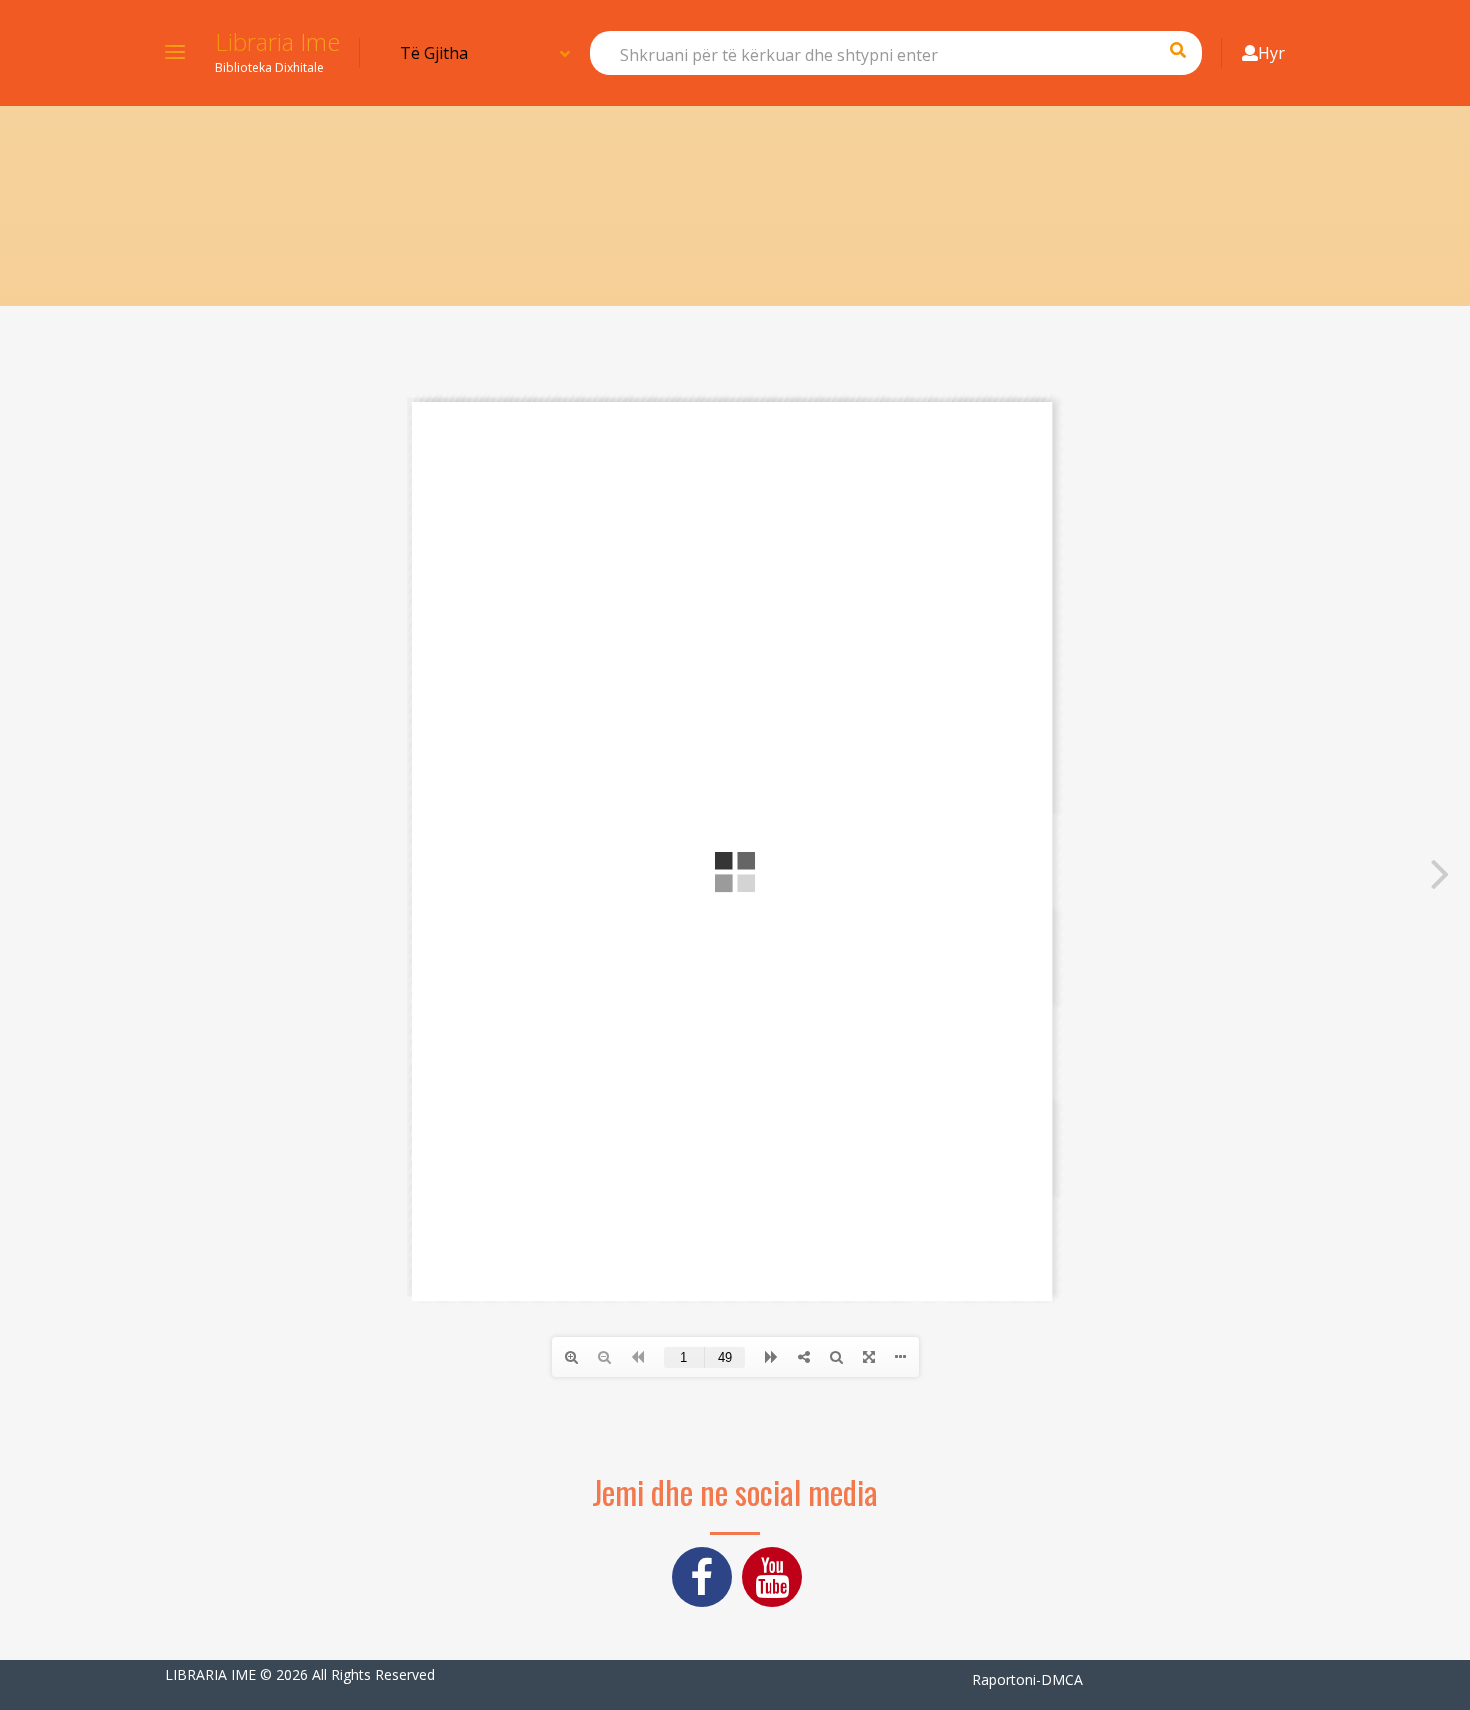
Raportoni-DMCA (1027, 1679)
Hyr (1271, 53)
